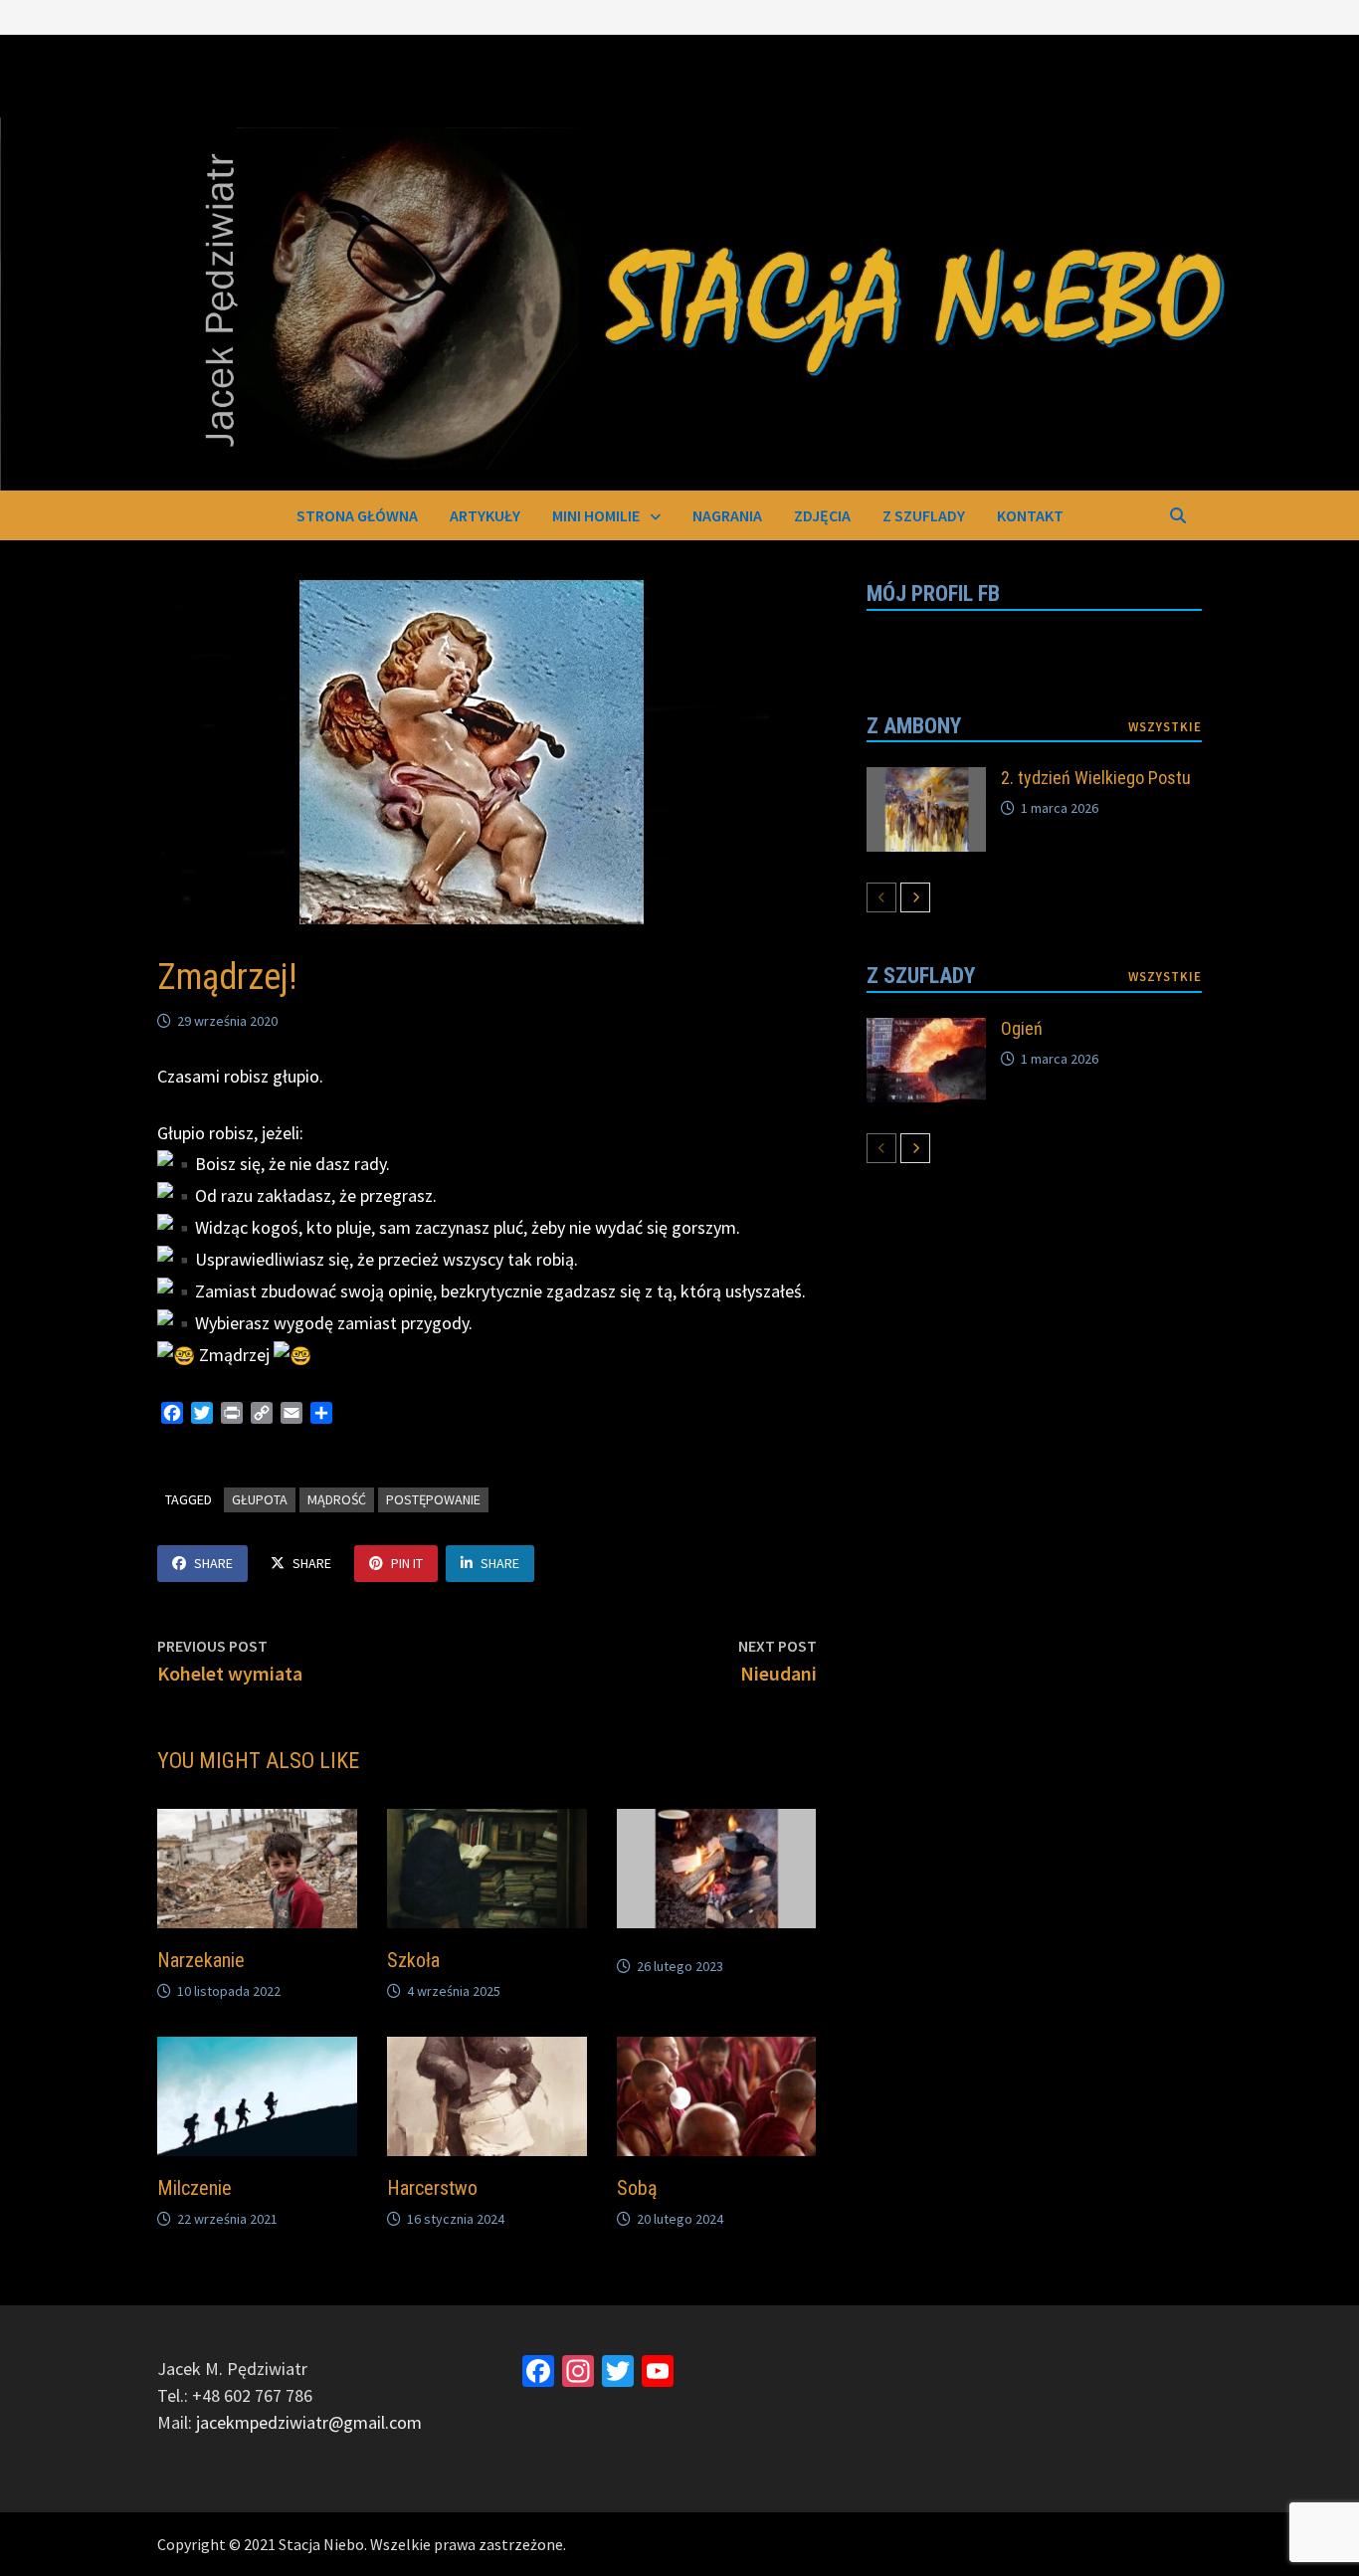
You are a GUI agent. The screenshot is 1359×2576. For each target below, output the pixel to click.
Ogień (1022, 1028)
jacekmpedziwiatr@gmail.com (309, 2422)
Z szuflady (924, 515)
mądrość (337, 1499)
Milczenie (194, 2188)
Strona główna (357, 515)
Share (213, 1563)
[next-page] (915, 897)
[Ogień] (926, 1031)
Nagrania (727, 515)
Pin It (407, 1563)
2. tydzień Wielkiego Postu (1096, 778)
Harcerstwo (432, 2188)
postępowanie (433, 1499)
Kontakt (1030, 515)
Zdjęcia (822, 515)
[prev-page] (881, 897)
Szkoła (413, 1960)
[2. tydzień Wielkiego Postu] (926, 781)
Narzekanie (201, 1960)
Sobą (637, 2188)
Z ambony (914, 726)
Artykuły (485, 515)
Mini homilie (596, 515)
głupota (260, 1499)
